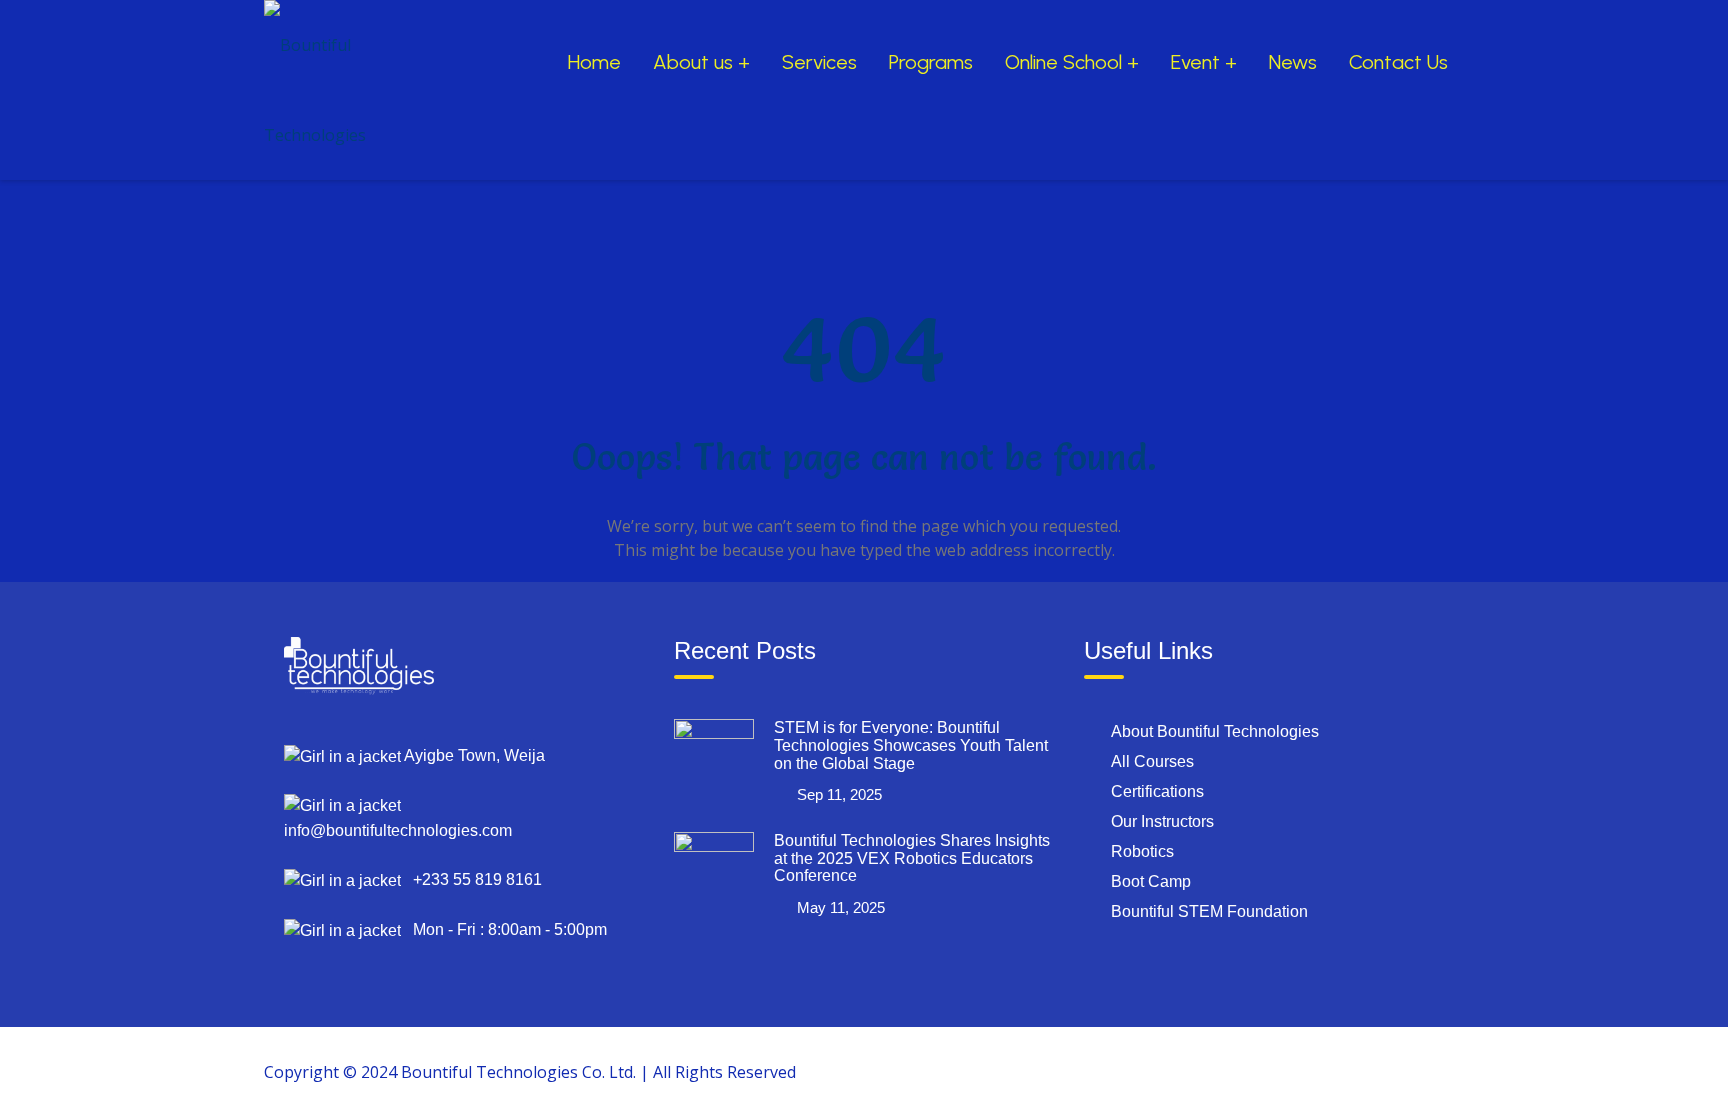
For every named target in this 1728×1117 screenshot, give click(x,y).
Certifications (1157, 791)
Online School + (1072, 62)
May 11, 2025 (841, 907)
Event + (1204, 62)
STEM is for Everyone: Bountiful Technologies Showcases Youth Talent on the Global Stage (911, 745)
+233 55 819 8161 (471, 879)
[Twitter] (1351, 1071)
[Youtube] (1397, 1071)
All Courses (1152, 761)
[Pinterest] (1443, 1071)
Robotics (1142, 851)
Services (819, 62)
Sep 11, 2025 (839, 794)
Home (594, 62)
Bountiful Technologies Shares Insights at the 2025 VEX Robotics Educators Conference (912, 858)
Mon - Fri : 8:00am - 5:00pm (504, 929)
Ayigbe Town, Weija (473, 755)
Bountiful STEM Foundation (1209, 911)
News (1293, 62)
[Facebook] (1259, 1071)
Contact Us (1398, 62)
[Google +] (1305, 1071)
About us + (701, 62)
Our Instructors (1162, 821)
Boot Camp (1151, 881)
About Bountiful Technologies (1215, 731)
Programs (931, 62)
